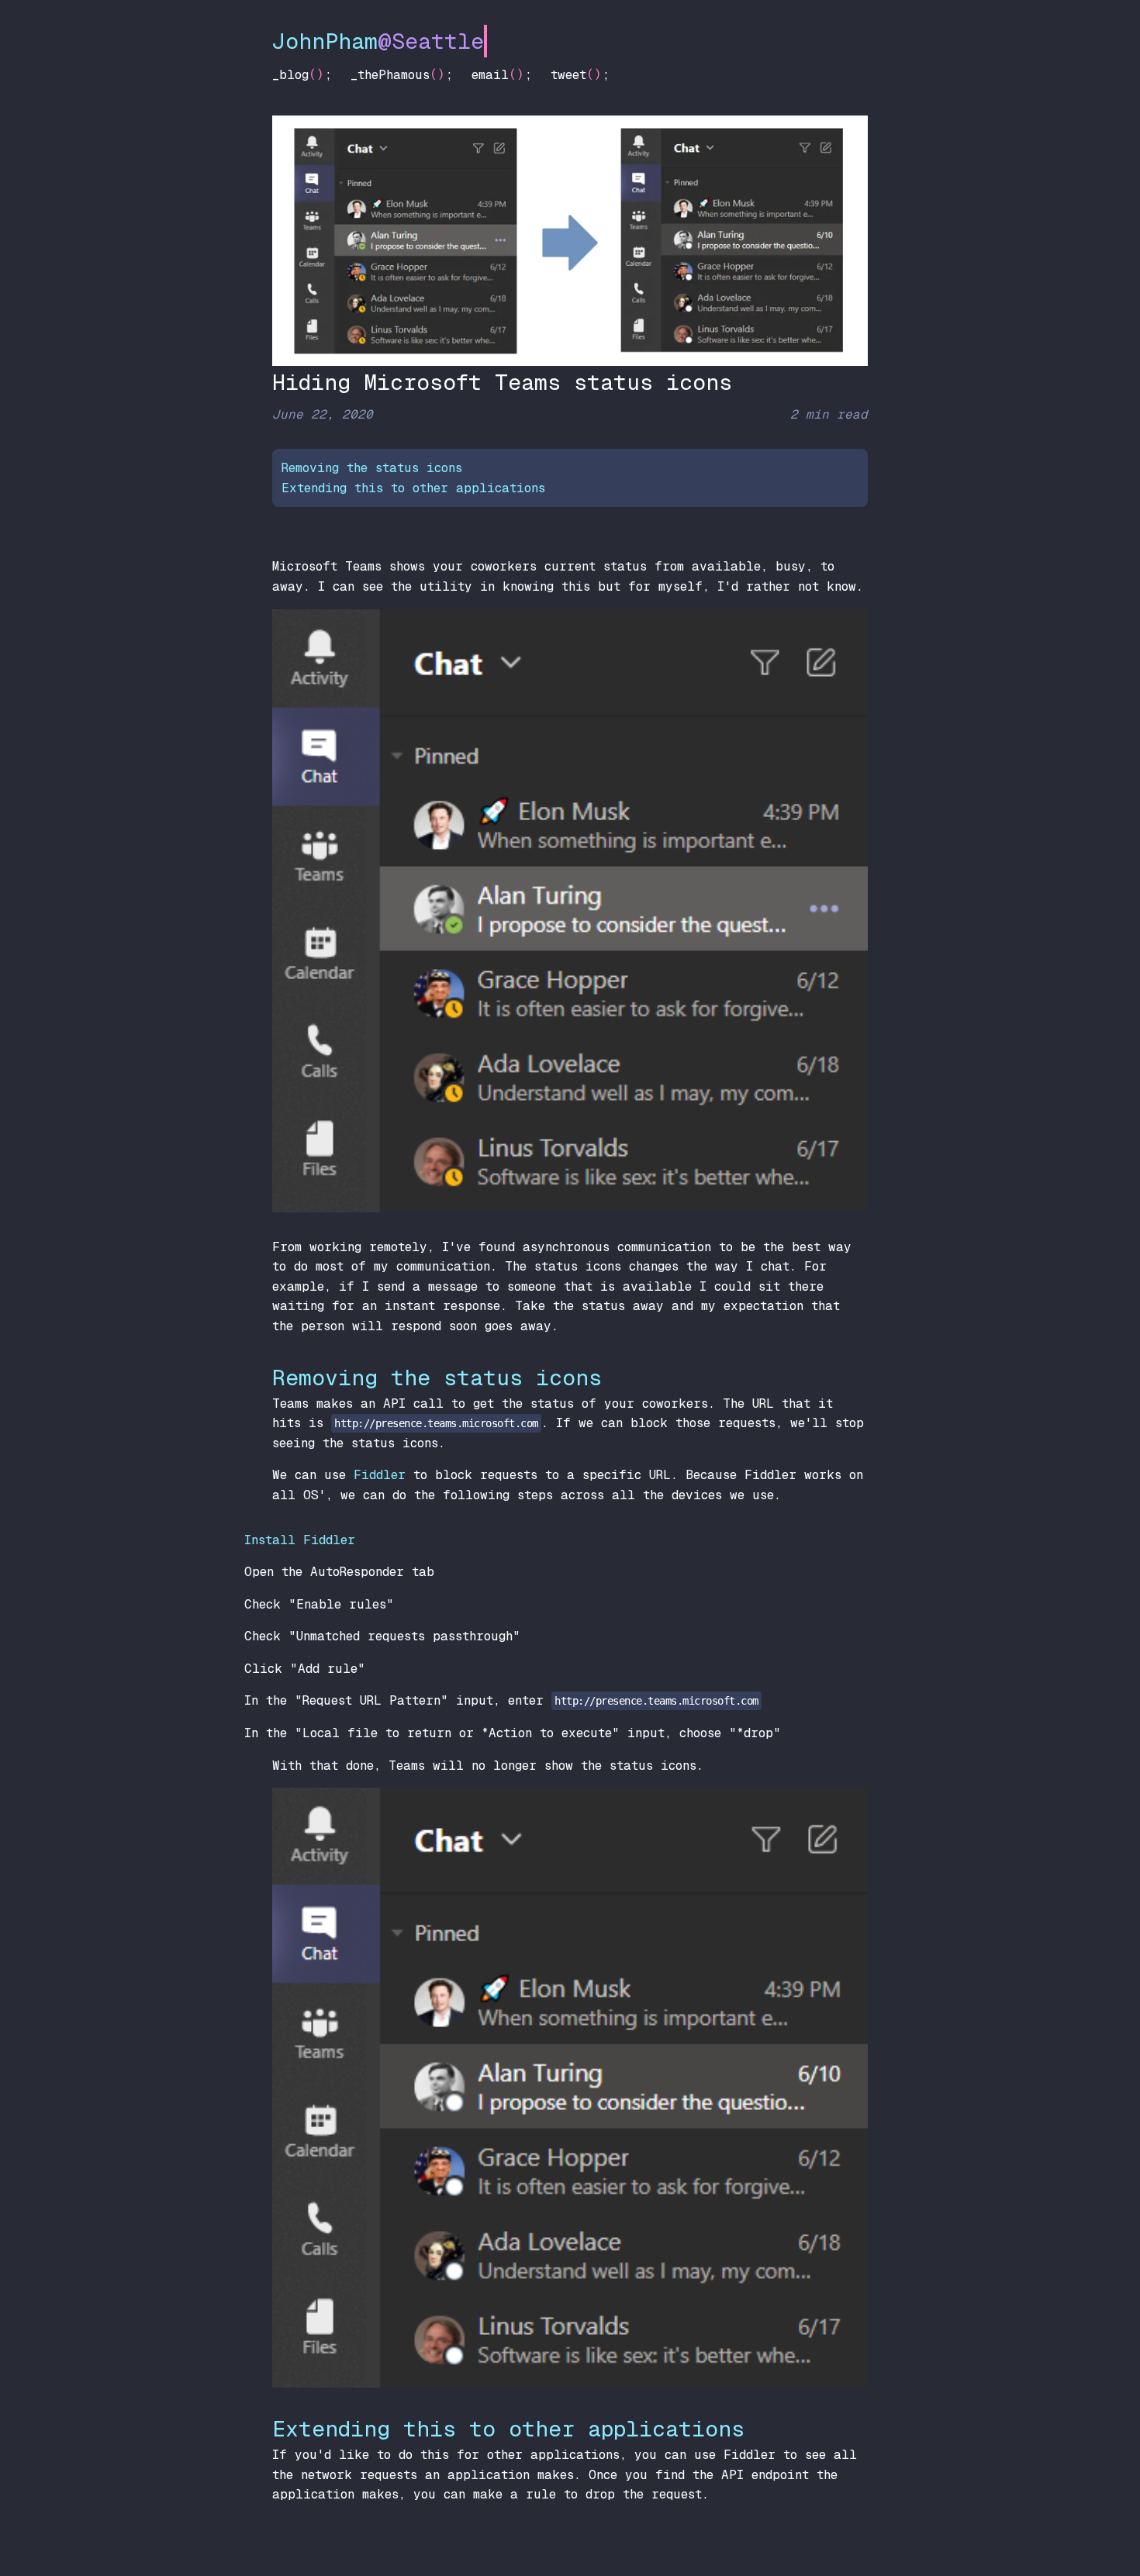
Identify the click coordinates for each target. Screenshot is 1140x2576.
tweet (568, 75)
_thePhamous (390, 75)
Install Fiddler (300, 1540)
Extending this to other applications (413, 488)
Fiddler (380, 1475)
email (490, 75)
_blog (290, 75)
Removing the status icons (372, 468)
